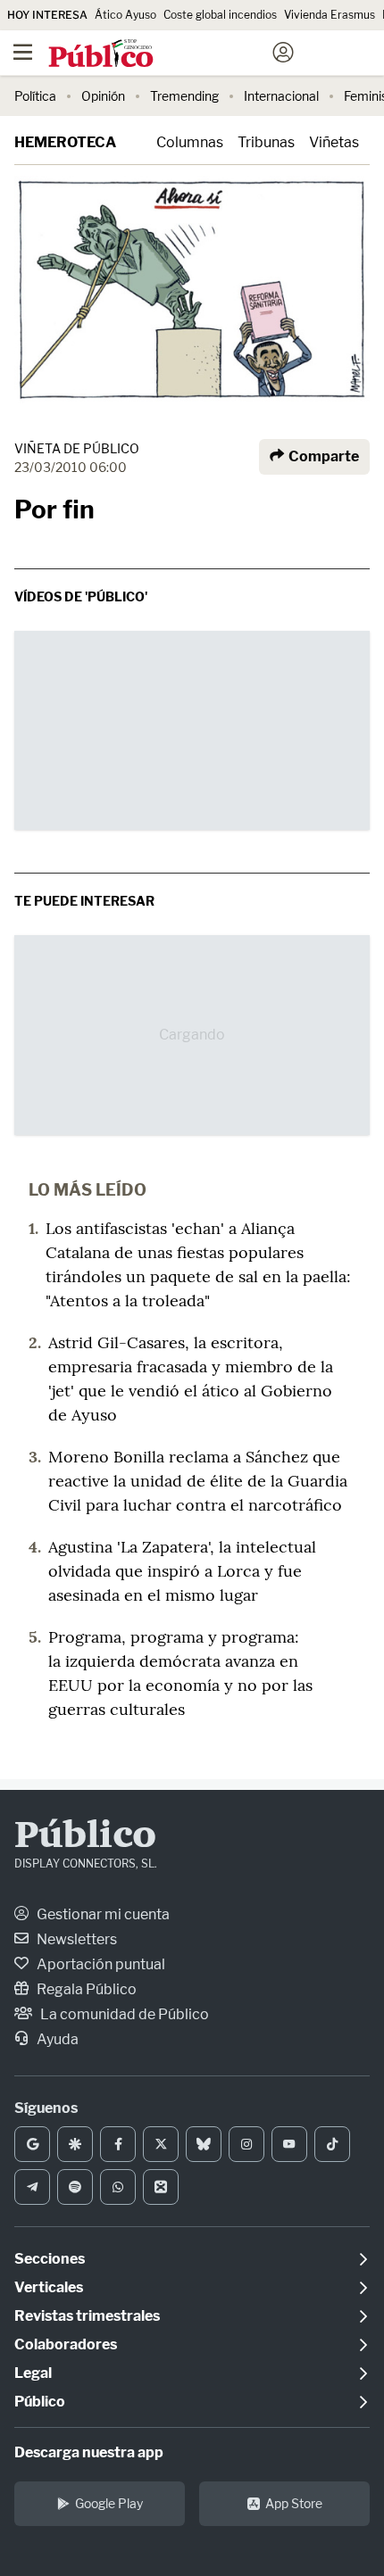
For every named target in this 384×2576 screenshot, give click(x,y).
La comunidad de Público (123, 2014)
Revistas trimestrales (87, 2316)
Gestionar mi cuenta (102, 1914)
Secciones (50, 2259)
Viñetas (334, 142)
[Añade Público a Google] (32, 2144)
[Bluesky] (204, 2144)
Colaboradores (66, 2344)
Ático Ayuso (125, 15)
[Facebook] (118, 2144)
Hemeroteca (65, 142)
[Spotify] (75, 2187)
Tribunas (266, 142)
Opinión (103, 96)
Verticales (49, 2287)
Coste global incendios (220, 15)
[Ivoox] (161, 2187)
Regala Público (85, 1989)
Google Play (109, 2503)
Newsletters (75, 1939)
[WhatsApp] (118, 2187)
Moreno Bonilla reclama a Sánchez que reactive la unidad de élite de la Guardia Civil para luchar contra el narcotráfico (198, 1481)
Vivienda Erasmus (330, 15)
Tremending (184, 96)
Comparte (322, 456)
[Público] (160, 54)
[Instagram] (246, 2144)
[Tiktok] (332, 2144)
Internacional (281, 96)
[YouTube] (289, 2144)
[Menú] (22, 53)
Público (85, 1837)
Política (35, 96)
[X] (161, 2144)
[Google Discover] (75, 2144)
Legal (33, 2373)
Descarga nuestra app (89, 2452)
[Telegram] (32, 2187)
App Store (294, 2503)
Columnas (190, 142)
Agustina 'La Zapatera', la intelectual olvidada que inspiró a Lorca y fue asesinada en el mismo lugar (182, 1571)
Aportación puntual (100, 1964)
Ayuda (56, 2039)
